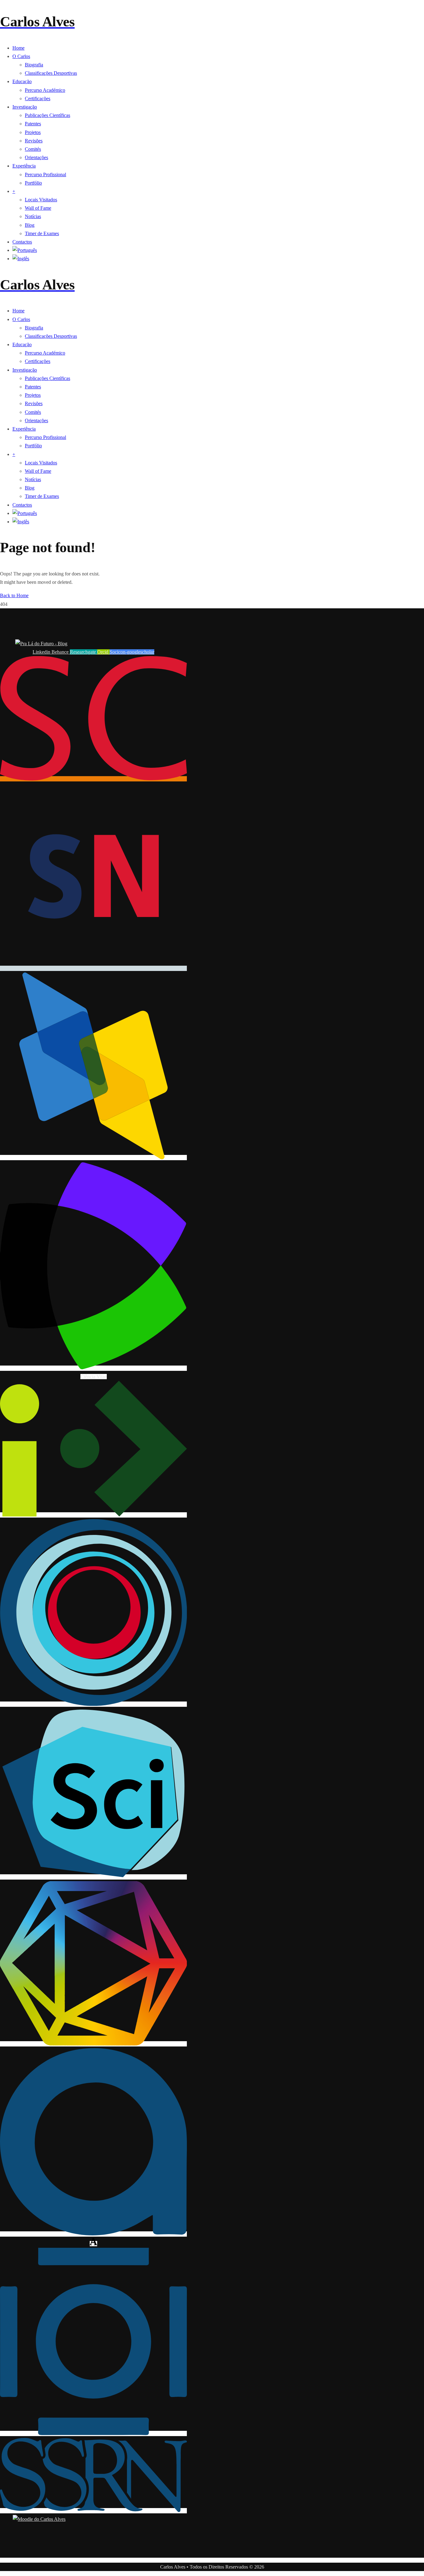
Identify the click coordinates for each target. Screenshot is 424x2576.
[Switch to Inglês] (218, 259)
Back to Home (14, 595)
